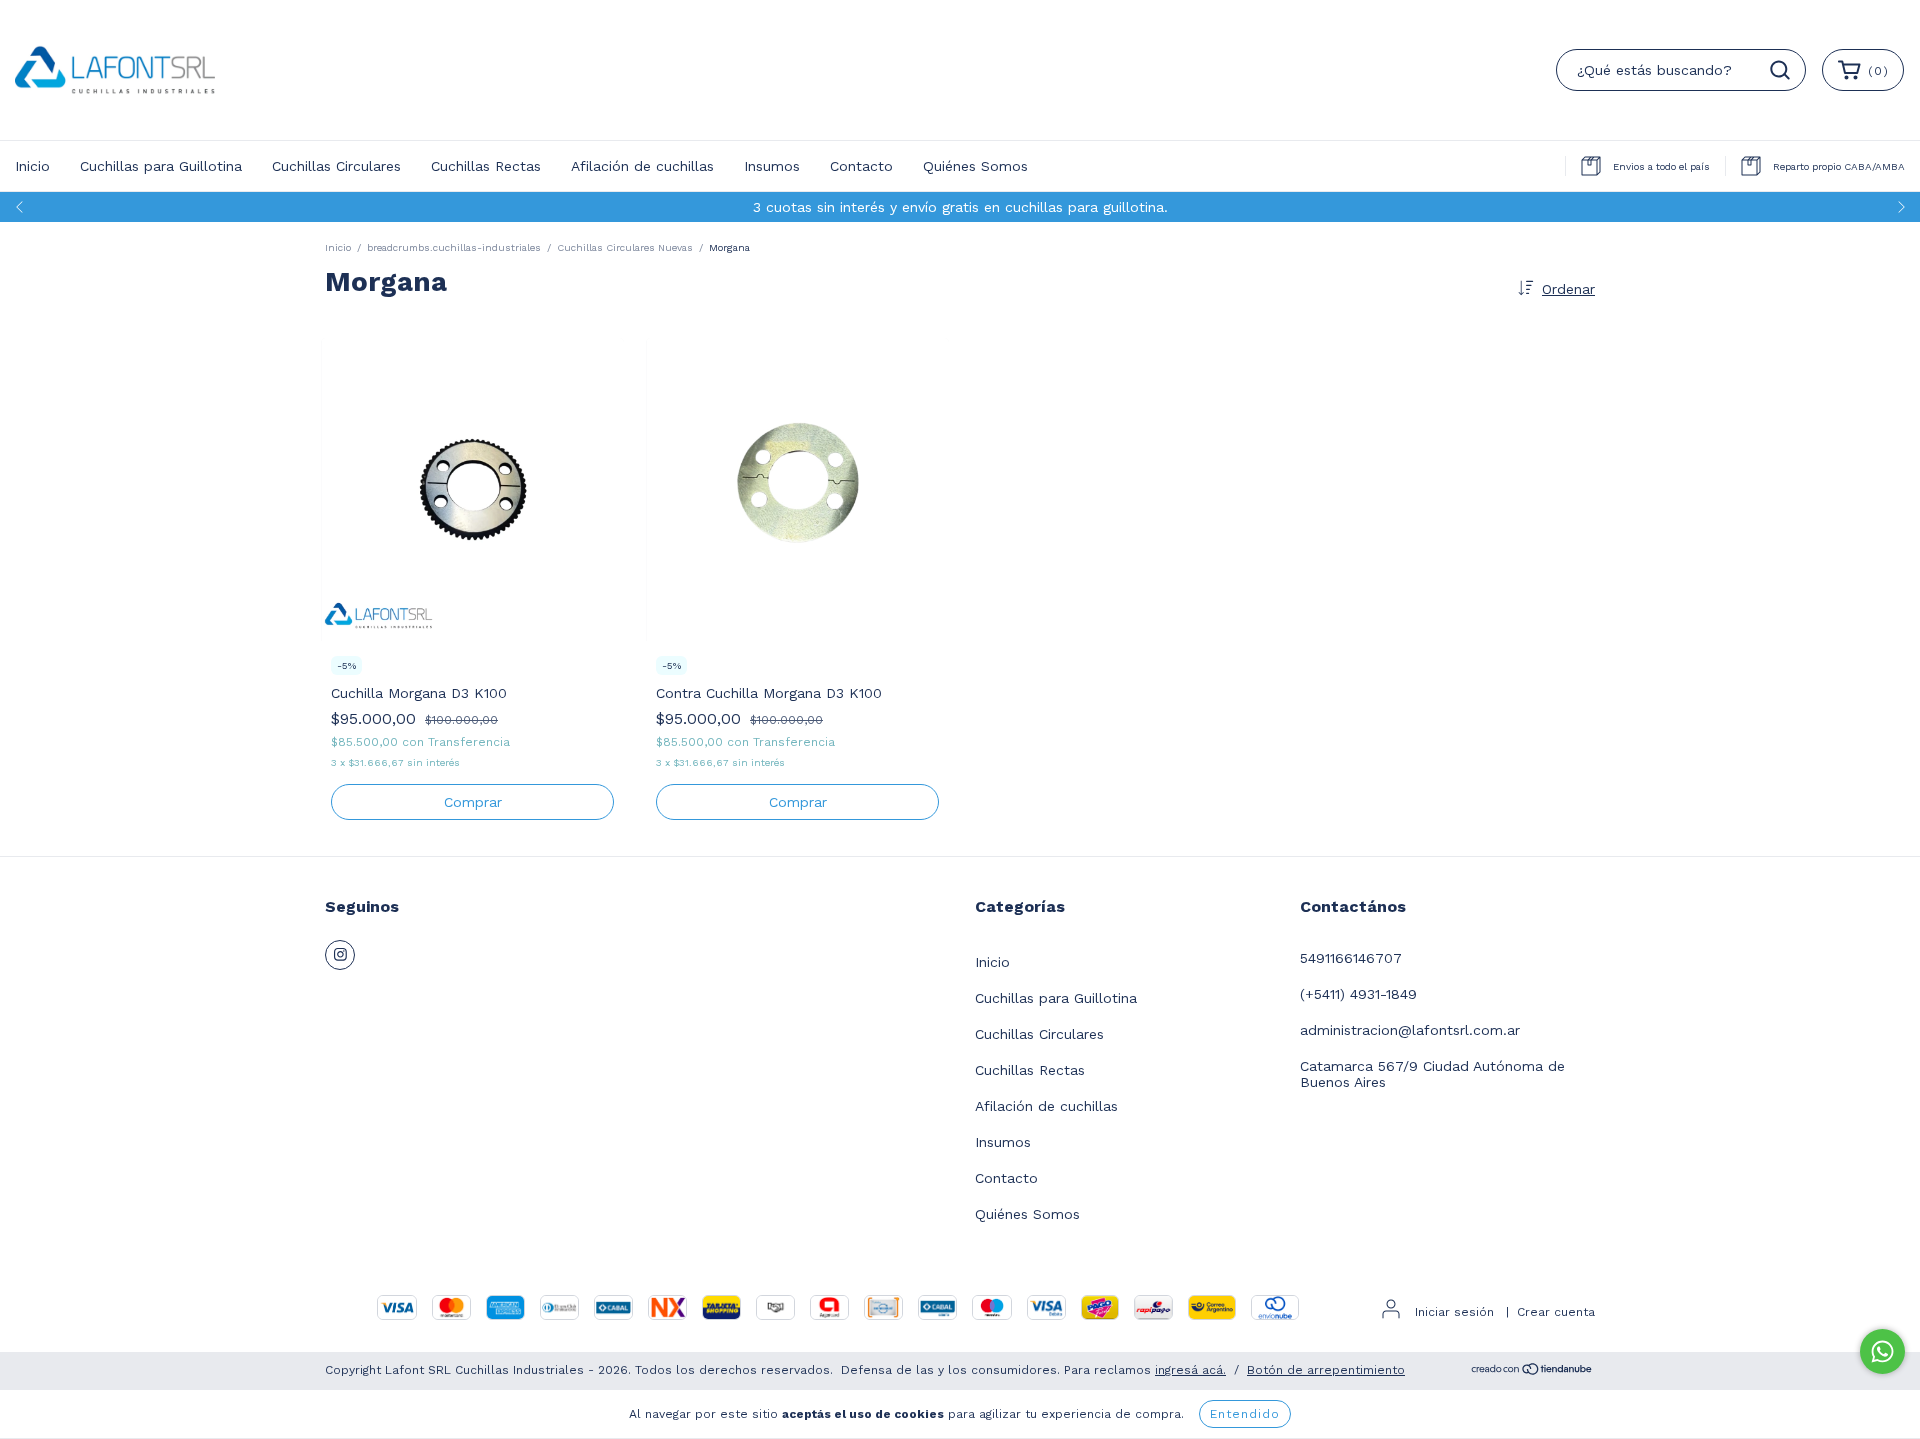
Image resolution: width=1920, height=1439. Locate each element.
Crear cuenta (1556, 1312)
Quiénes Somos (975, 166)
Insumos (772, 166)
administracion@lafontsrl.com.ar (1410, 1030)
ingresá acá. (1190, 1370)
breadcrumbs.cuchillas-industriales (454, 247)
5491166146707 (1351, 958)
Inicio (32, 166)
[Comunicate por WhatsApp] (1882, 1351)
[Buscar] (1780, 70)
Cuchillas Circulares (336, 166)
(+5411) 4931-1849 (1358, 994)
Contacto (861, 166)
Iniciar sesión (1454, 1312)
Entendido (1245, 1414)
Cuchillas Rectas (486, 166)
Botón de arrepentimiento (1326, 1370)
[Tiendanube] (1532, 1372)
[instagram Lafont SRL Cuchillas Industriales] (340, 955)
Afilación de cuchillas (642, 166)
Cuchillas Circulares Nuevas (625, 247)
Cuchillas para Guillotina (161, 166)
